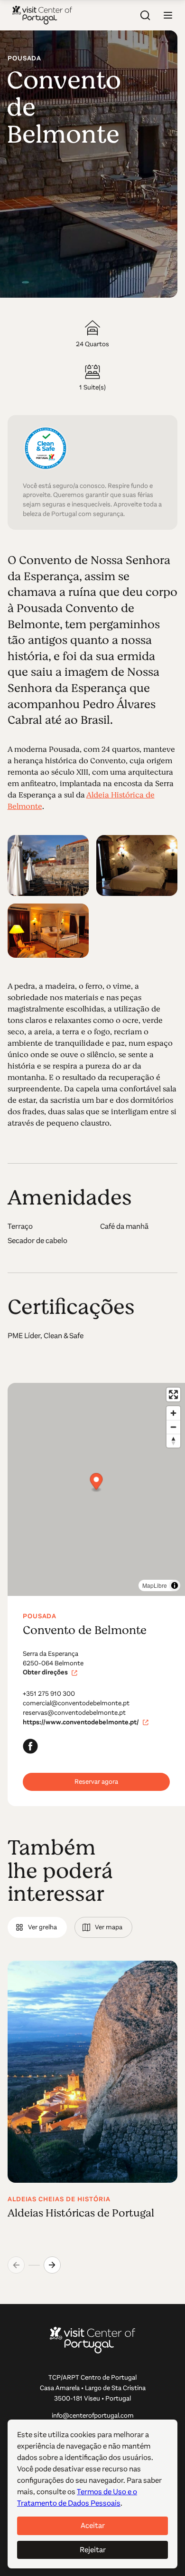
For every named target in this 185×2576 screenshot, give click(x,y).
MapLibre (155, 1585)
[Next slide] (52, 2265)
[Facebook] (30, 1746)
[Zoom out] (173, 1427)
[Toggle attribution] (175, 1585)
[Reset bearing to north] (173, 1441)
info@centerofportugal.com (93, 2416)
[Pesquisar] (145, 15)
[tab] (37, 1927)
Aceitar (93, 2525)
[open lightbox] (48, 866)
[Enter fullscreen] (173, 1395)
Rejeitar (93, 2550)
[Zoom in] (173, 1413)
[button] (168, 15)
